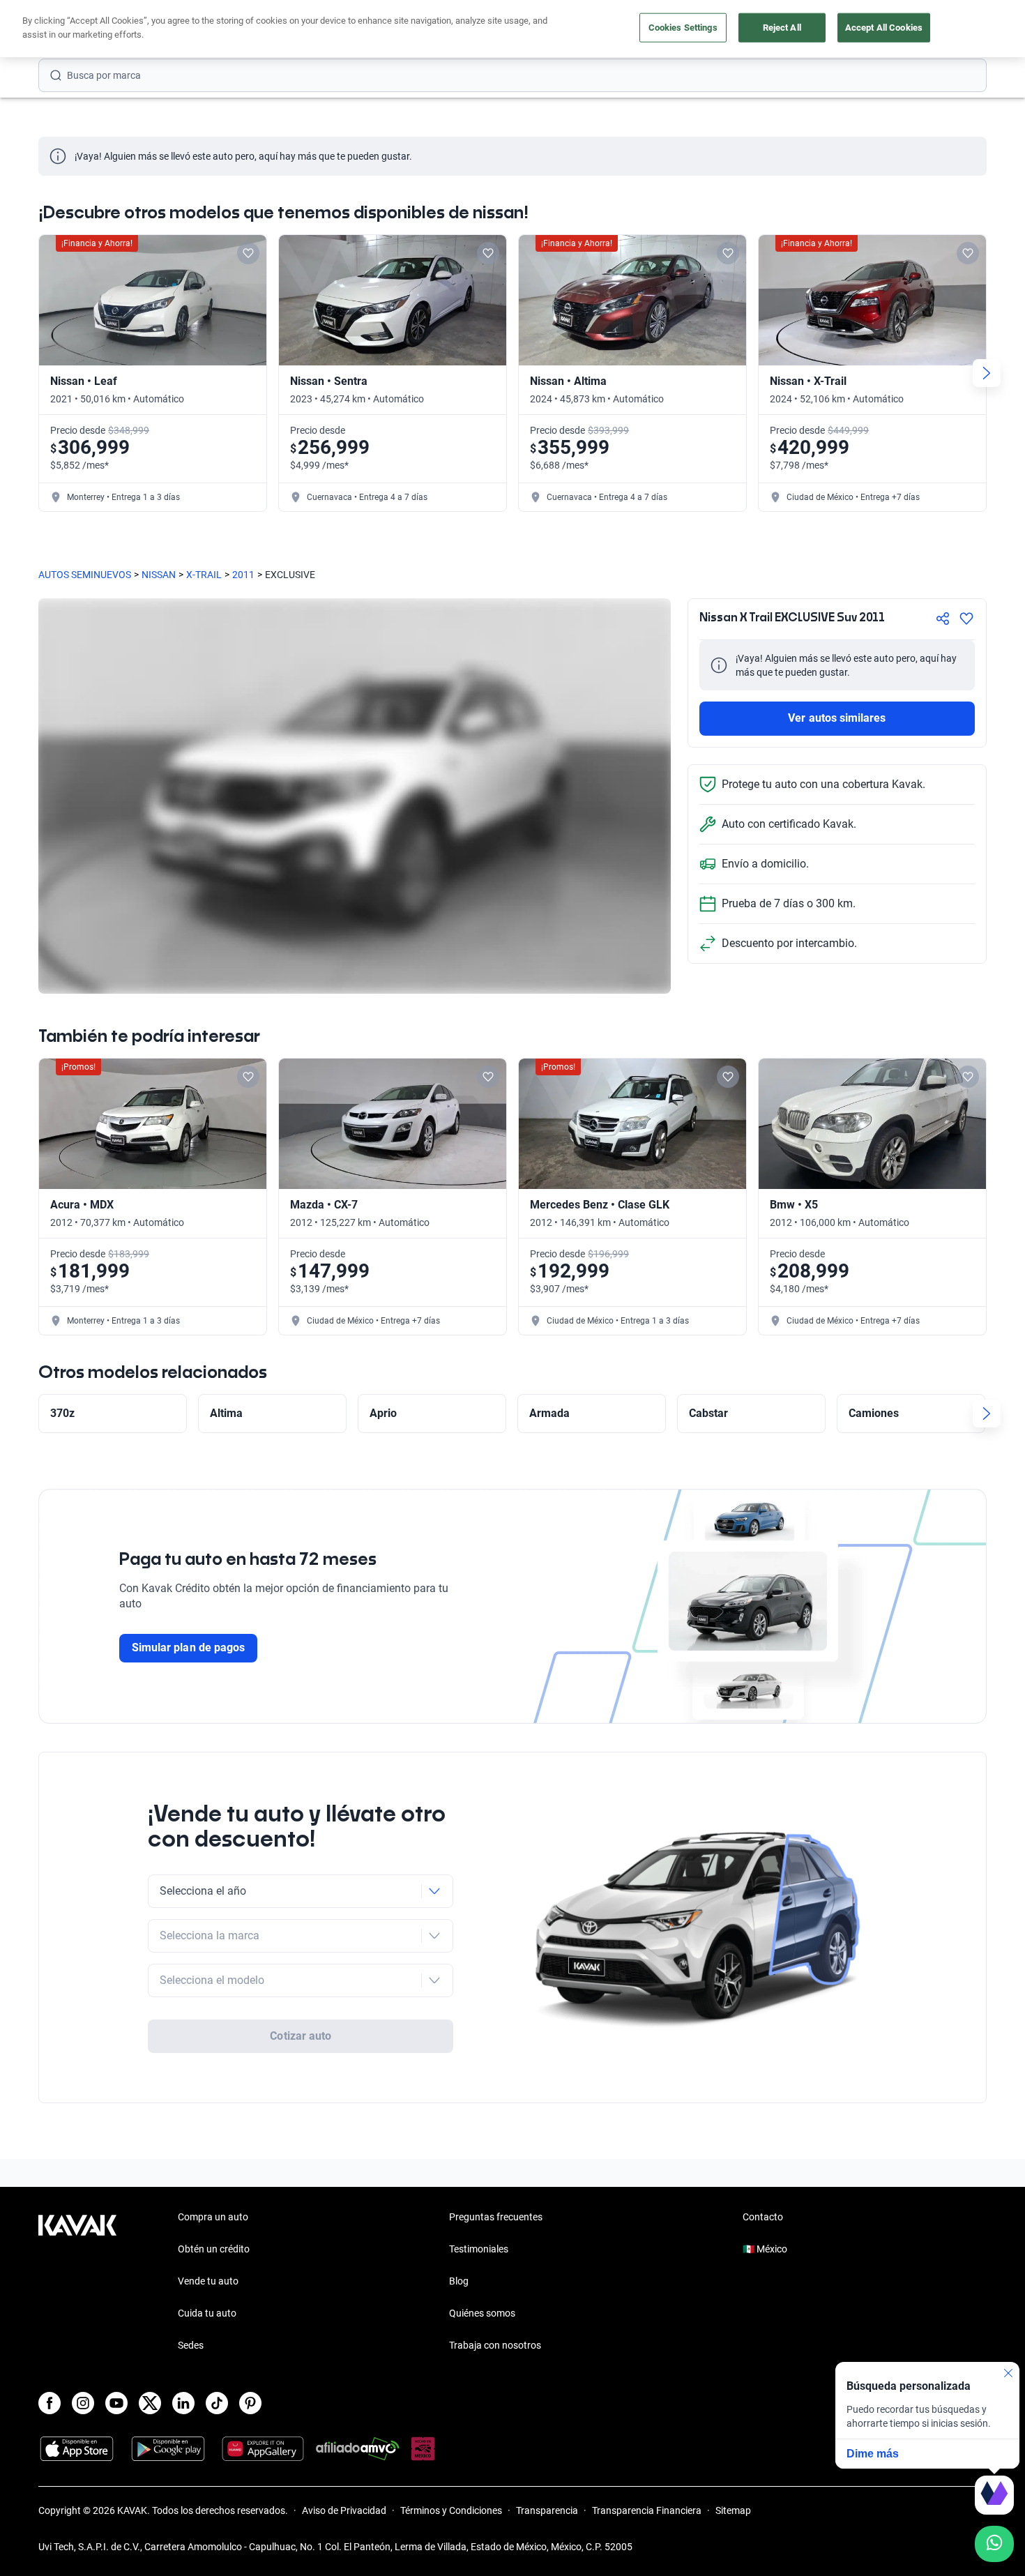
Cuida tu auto (207, 2313)
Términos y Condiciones (451, 2510)
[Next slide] (987, 373)
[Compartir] (943, 619)
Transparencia (547, 2510)
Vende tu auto (208, 2281)
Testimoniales (479, 2249)
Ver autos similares (837, 718)
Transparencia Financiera (647, 2510)
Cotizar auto (301, 2036)
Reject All (782, 28)
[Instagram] (83, 2403)
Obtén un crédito (214, 2249)
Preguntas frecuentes (496, 2217)
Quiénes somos (482, 2313)
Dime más (873, 2454)
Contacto (763, 2217)
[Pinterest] (250, 2403)
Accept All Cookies (884, 28)
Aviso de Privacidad (344, 2510)
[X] (150, 2403)
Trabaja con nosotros (495, 2345)
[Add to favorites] (248, 253)
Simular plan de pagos (188, 1647)
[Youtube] (116, 2403)
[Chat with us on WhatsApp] (994, 2544)
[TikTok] (217, 2403)
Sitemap (733, 2510)
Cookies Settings (683, 28)
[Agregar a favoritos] (966, 619)
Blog (459, 2281)
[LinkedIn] (183, 2403)
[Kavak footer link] (77, 2282)
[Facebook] (50, 2403)
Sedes (191, 2345)
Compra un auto (213, 2217)
